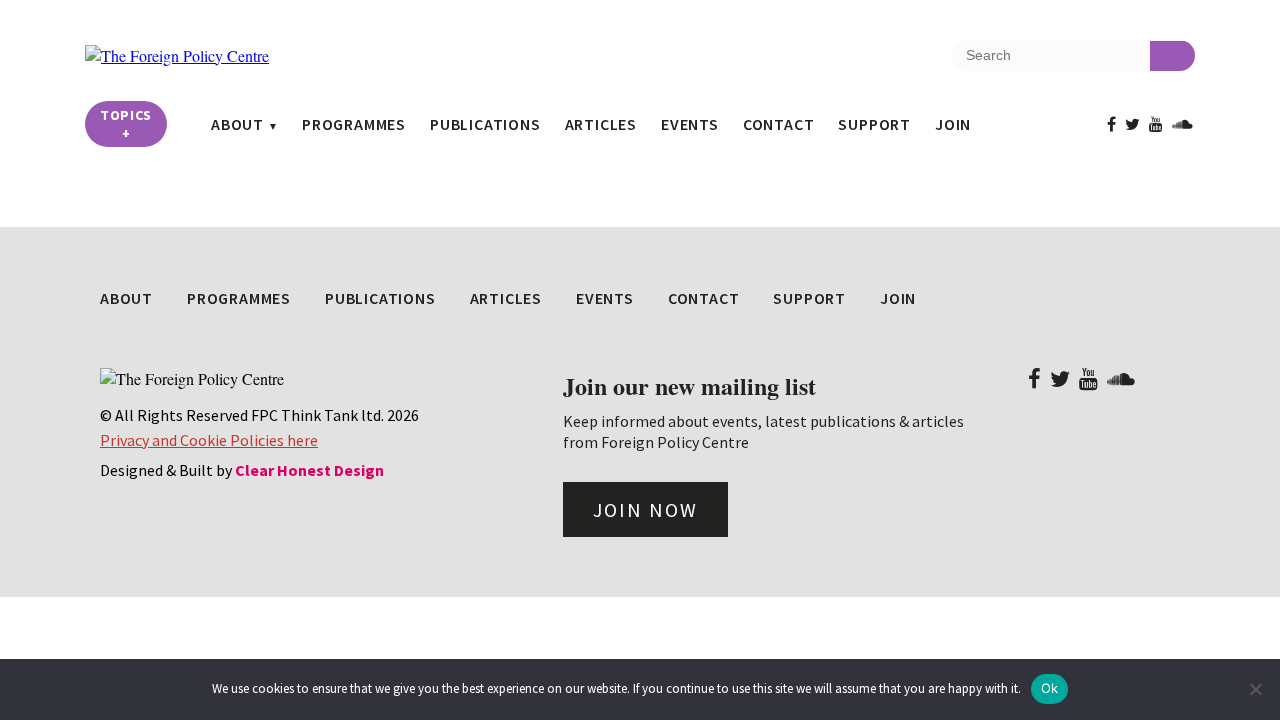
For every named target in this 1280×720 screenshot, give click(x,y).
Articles (601, 124)
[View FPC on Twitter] (1132, 124)
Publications (485, 124)
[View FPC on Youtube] (1156, 124)
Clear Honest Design (309, 470)
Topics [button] (126, 124)
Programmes (354, 124)
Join (953, 124)
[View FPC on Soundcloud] (1182, 124)
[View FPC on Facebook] (1111, 124)
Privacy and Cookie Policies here (209, 440)
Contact (779, 124)
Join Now (645, 509)
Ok (1050, 688)
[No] (1255, 689)
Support (874, 124)
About (237, 124)
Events (690, 124)
